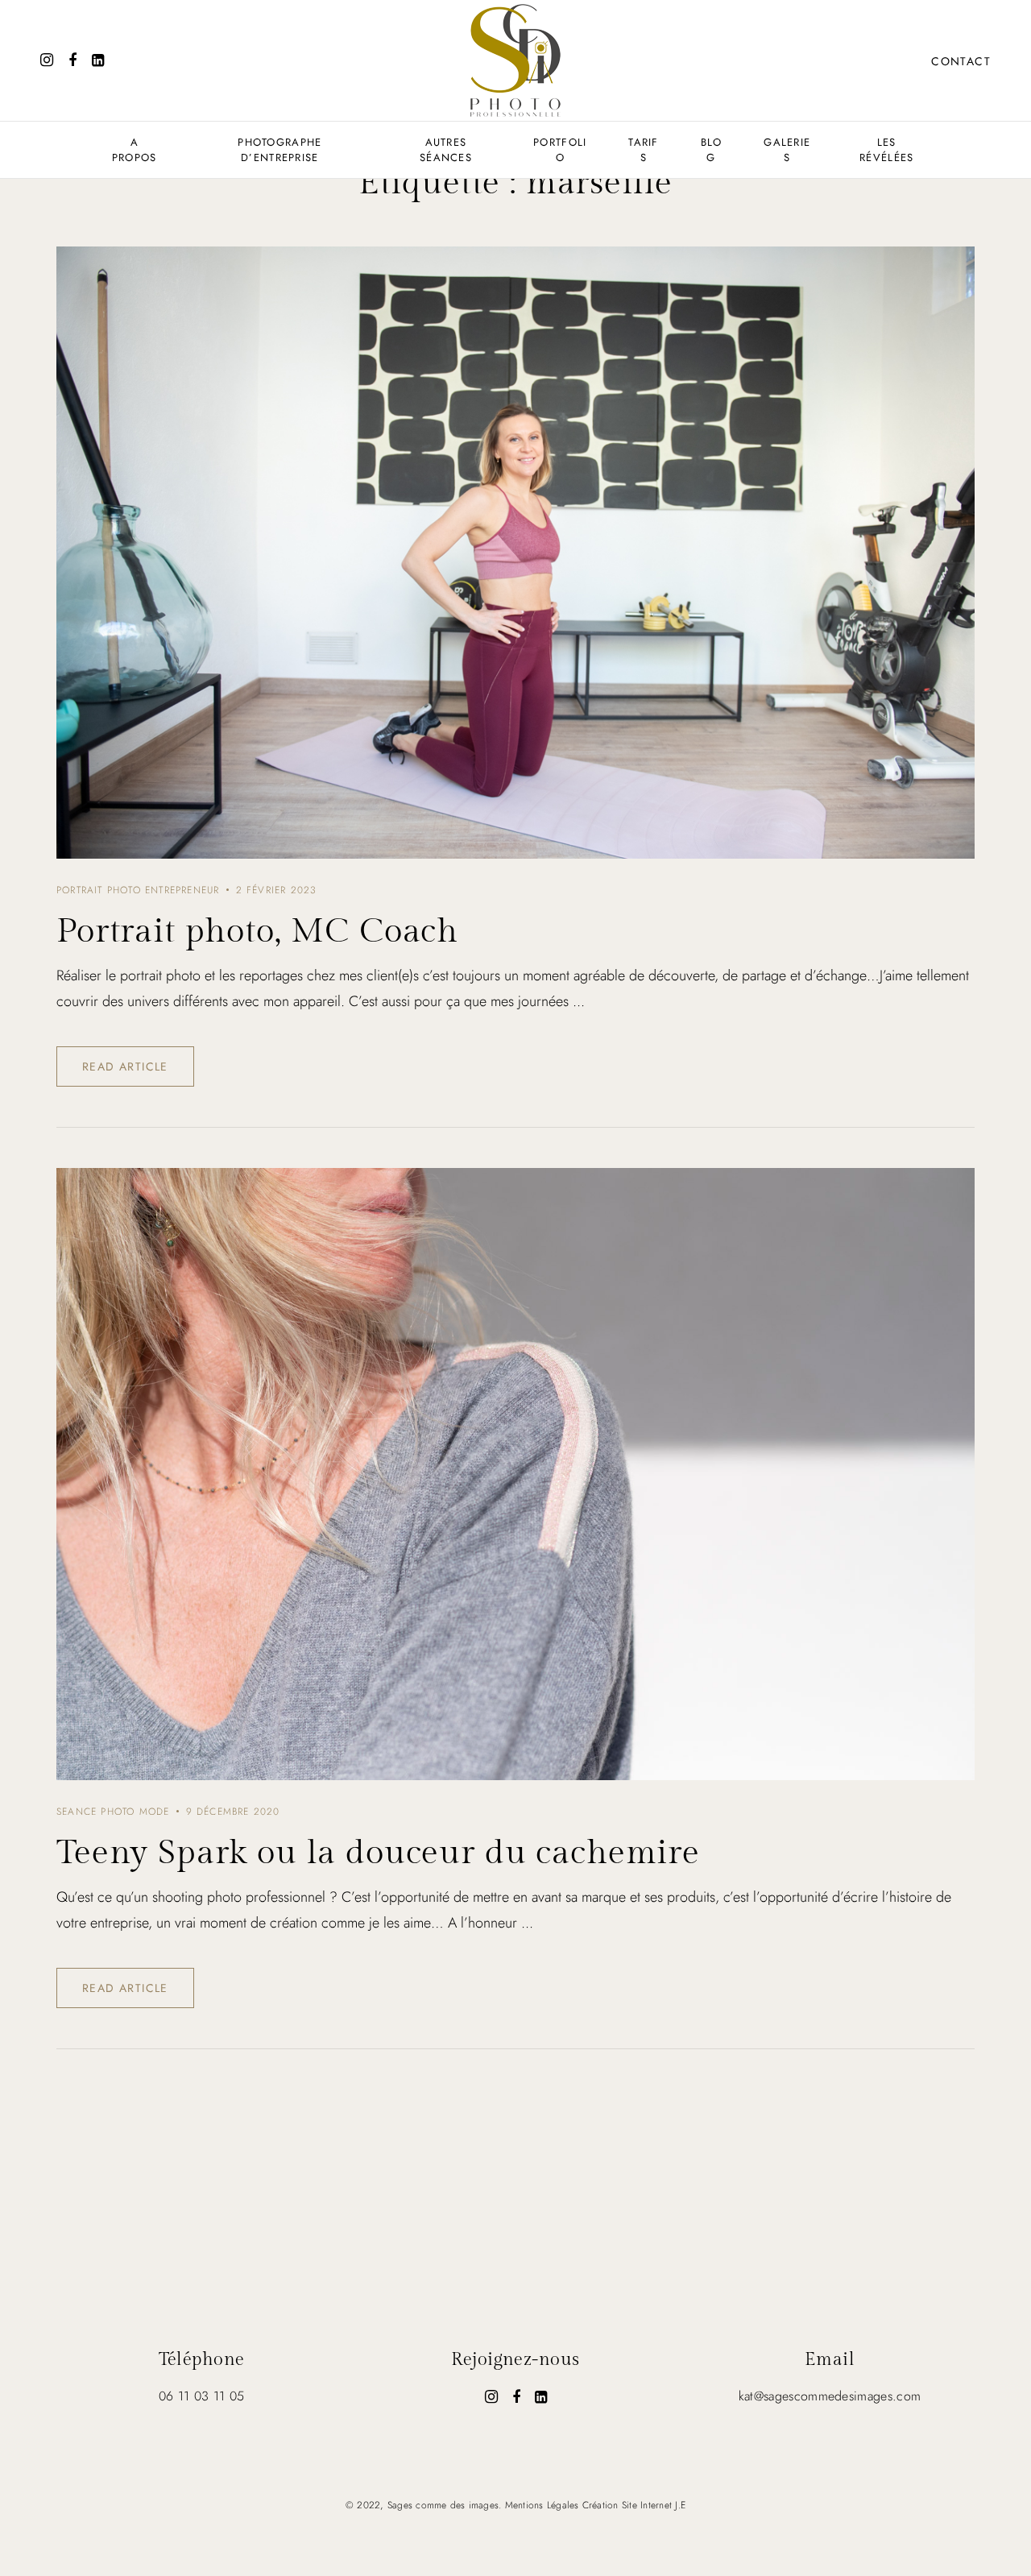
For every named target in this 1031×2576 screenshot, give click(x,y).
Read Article (125, 1066)
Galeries (787, 150)
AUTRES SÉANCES (446, 150)
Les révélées (886, 150)
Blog (712, 150)
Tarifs (644, 150)
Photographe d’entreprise (279, 150)
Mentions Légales (542, 2505)
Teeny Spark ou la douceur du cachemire (378, 1853)
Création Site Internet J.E (634, 2505)
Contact (961, 61)
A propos (135, 150)
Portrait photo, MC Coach (257, 932)
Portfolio (560, 150)
